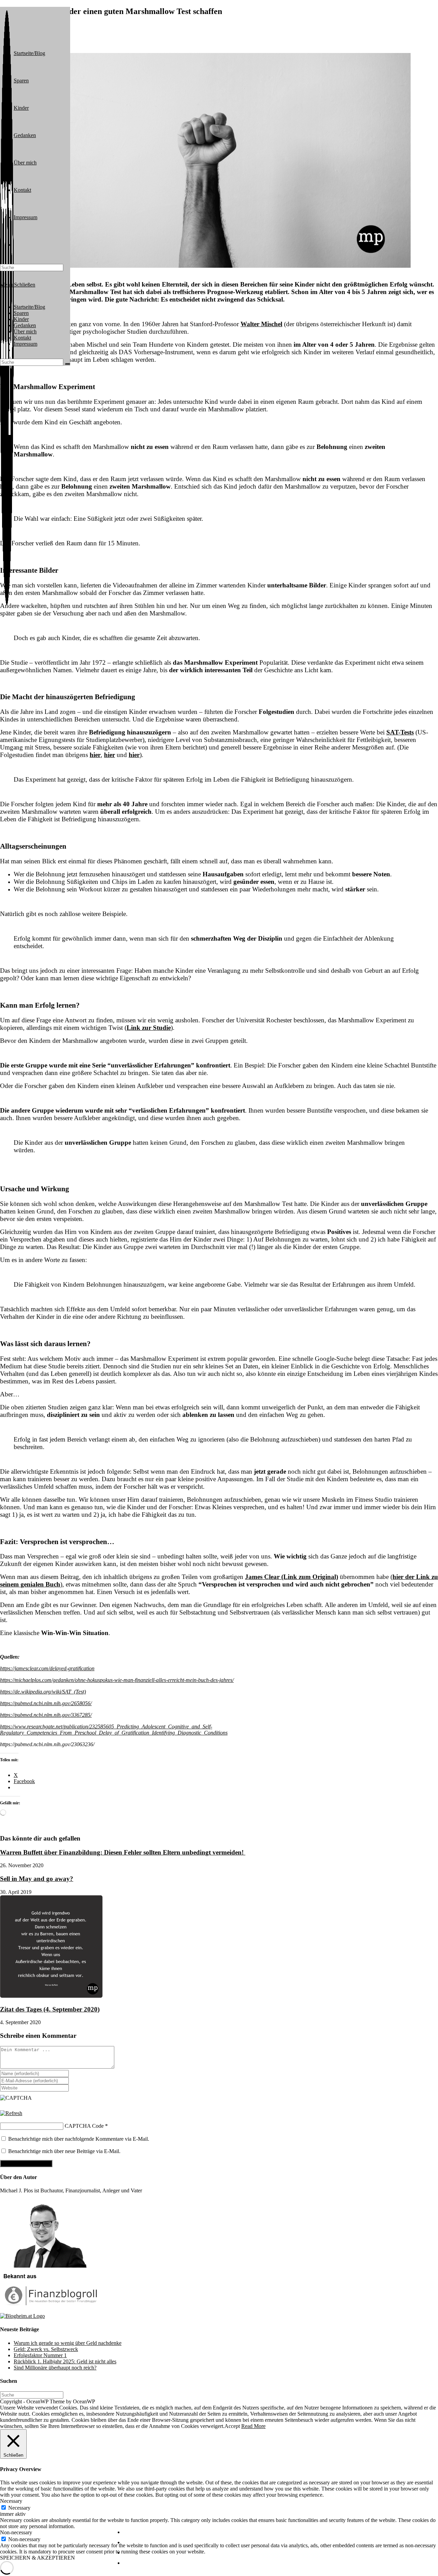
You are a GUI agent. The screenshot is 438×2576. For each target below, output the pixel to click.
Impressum (25, 344)
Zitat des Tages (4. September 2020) (50, 2009)
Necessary (19, 2508)
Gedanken (25, 325)
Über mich (25, 331)
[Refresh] (11, 2113)
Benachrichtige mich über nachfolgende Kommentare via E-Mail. (79, 2139)
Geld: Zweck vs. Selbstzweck (46, 2349)
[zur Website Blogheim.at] (22, 2316)
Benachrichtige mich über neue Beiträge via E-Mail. (64, 2151)
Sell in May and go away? (37, 1879)
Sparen (21, 313)
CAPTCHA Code (84, 2126)
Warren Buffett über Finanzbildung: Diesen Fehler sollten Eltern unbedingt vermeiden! (123, 1852)
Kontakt (22, 338)
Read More (253, 2426)
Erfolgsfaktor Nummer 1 (40, 2355)
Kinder (21, 319)
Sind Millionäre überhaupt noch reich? (55, 2368)
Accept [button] (232, 2426)
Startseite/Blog (29, 307)
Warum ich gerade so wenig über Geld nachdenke (68, 2343)
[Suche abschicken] (67, 364)
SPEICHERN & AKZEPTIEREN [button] (37, 2558)
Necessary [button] (11, 2501)
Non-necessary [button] (16, 2532)
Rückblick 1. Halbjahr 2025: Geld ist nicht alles (65, 2361)
